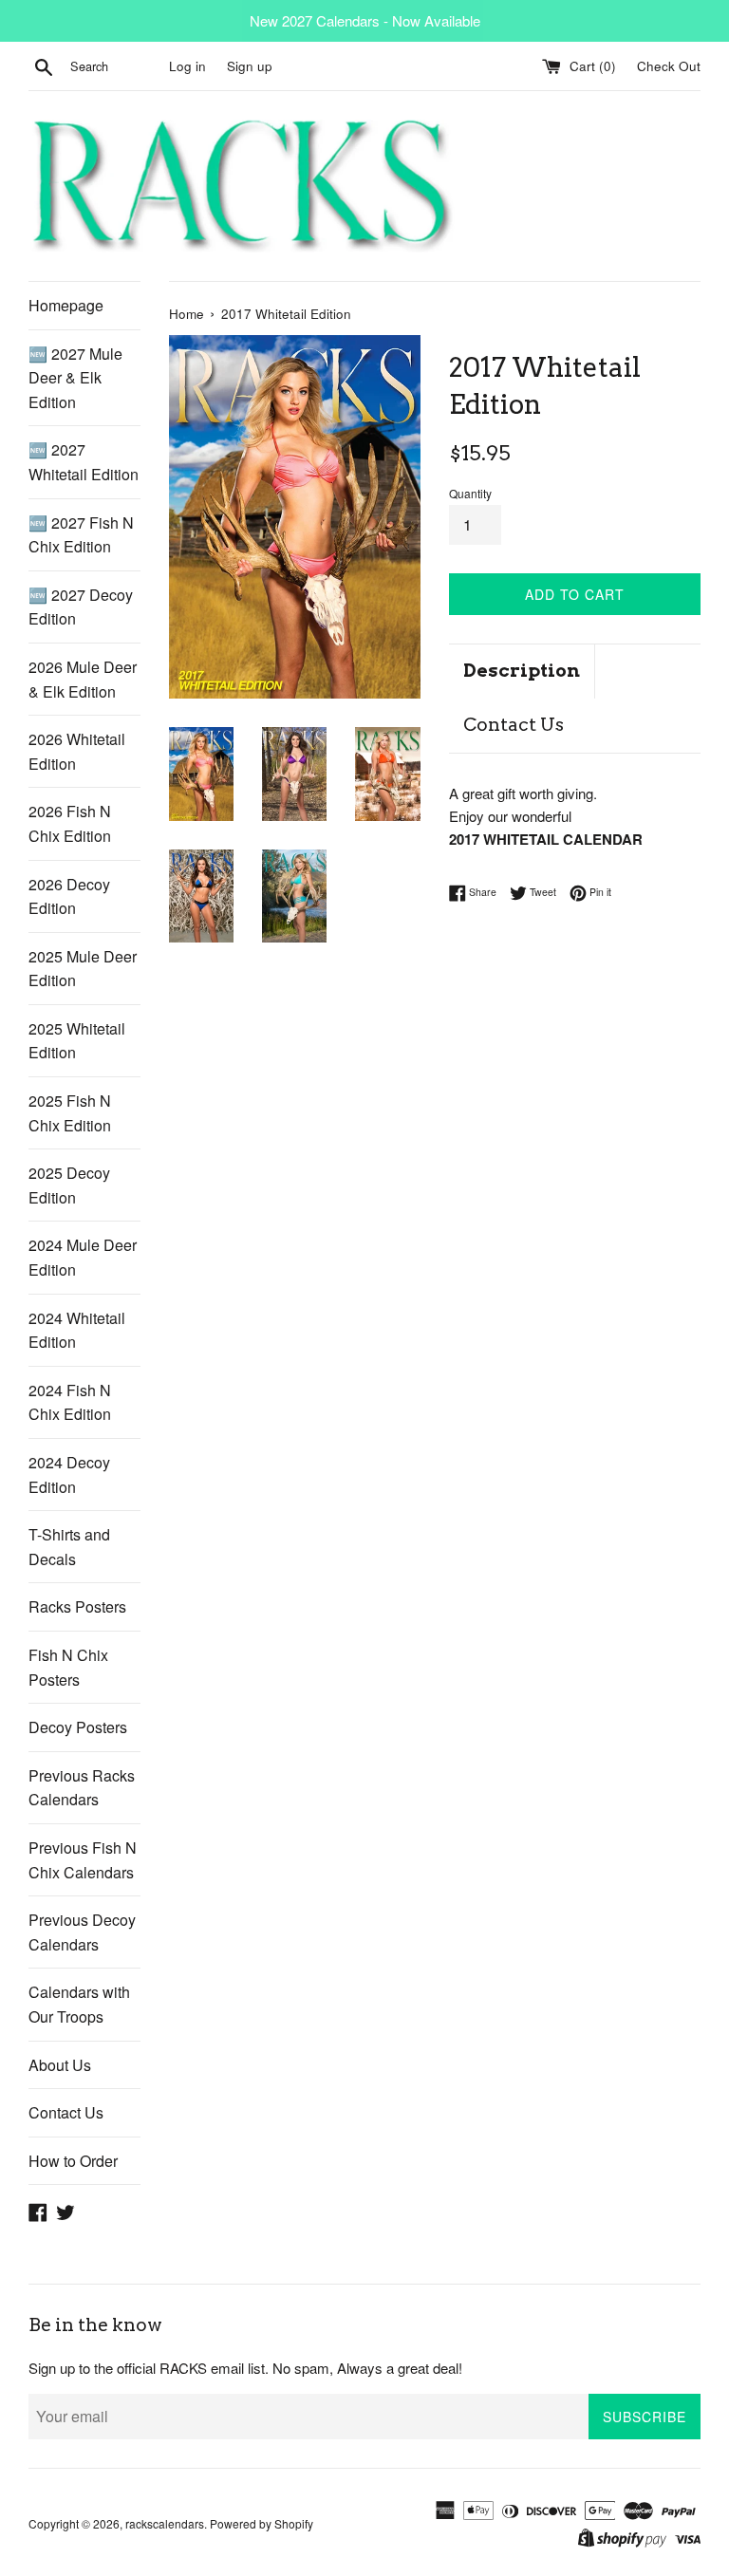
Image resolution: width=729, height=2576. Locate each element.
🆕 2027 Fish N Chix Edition (81, 535)
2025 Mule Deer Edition (83, 969)
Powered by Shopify (262, 2523)
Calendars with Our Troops (79, 2004)
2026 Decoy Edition (69, 896)
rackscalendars (165, 2523)
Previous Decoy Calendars (82, 1932)
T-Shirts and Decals (69, 1547)
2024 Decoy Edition (69, 1475)
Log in (187, 66)
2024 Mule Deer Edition (83, 1257)
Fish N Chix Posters (68, 1667)
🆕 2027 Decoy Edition (81, 607)
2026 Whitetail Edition (77, 751)
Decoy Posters (78, 1727)
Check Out (669, 66)
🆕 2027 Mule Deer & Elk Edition (75, 378)
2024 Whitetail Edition (77, 1330)
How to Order (73, 2161)
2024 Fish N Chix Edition (70, 1402)
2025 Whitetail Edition (77, 1041)
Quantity (470, 493)
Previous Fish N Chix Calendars (83, 1860)
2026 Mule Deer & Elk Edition (83, 679)
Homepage (66, 305)
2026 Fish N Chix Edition (70, 823)
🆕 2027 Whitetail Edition (84, 462)
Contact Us (66, 2112)
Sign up (250, 66)
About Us (60, 2065)
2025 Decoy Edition (69, 1185)
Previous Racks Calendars (82, 1788)
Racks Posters (77, 1606)
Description (522, 671)
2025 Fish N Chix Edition (70, 1113)
